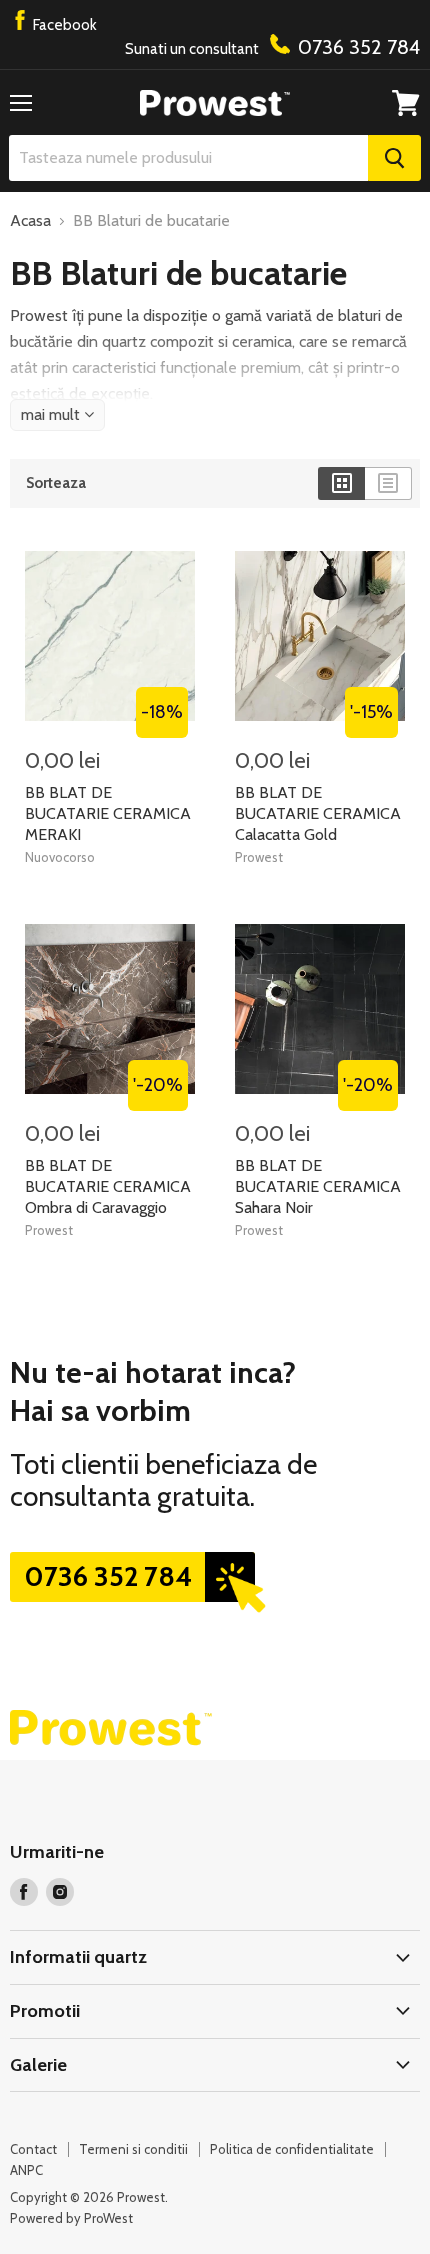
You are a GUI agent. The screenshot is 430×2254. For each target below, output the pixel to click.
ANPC (26, 2170)
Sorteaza (56, 483)
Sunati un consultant (272, 47)
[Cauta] (394, 158)
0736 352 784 (108, 1576)
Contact (33, 2149)
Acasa (30, 221)
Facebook (63, 25)
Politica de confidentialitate (292, 2149)
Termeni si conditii (133, 2149)
